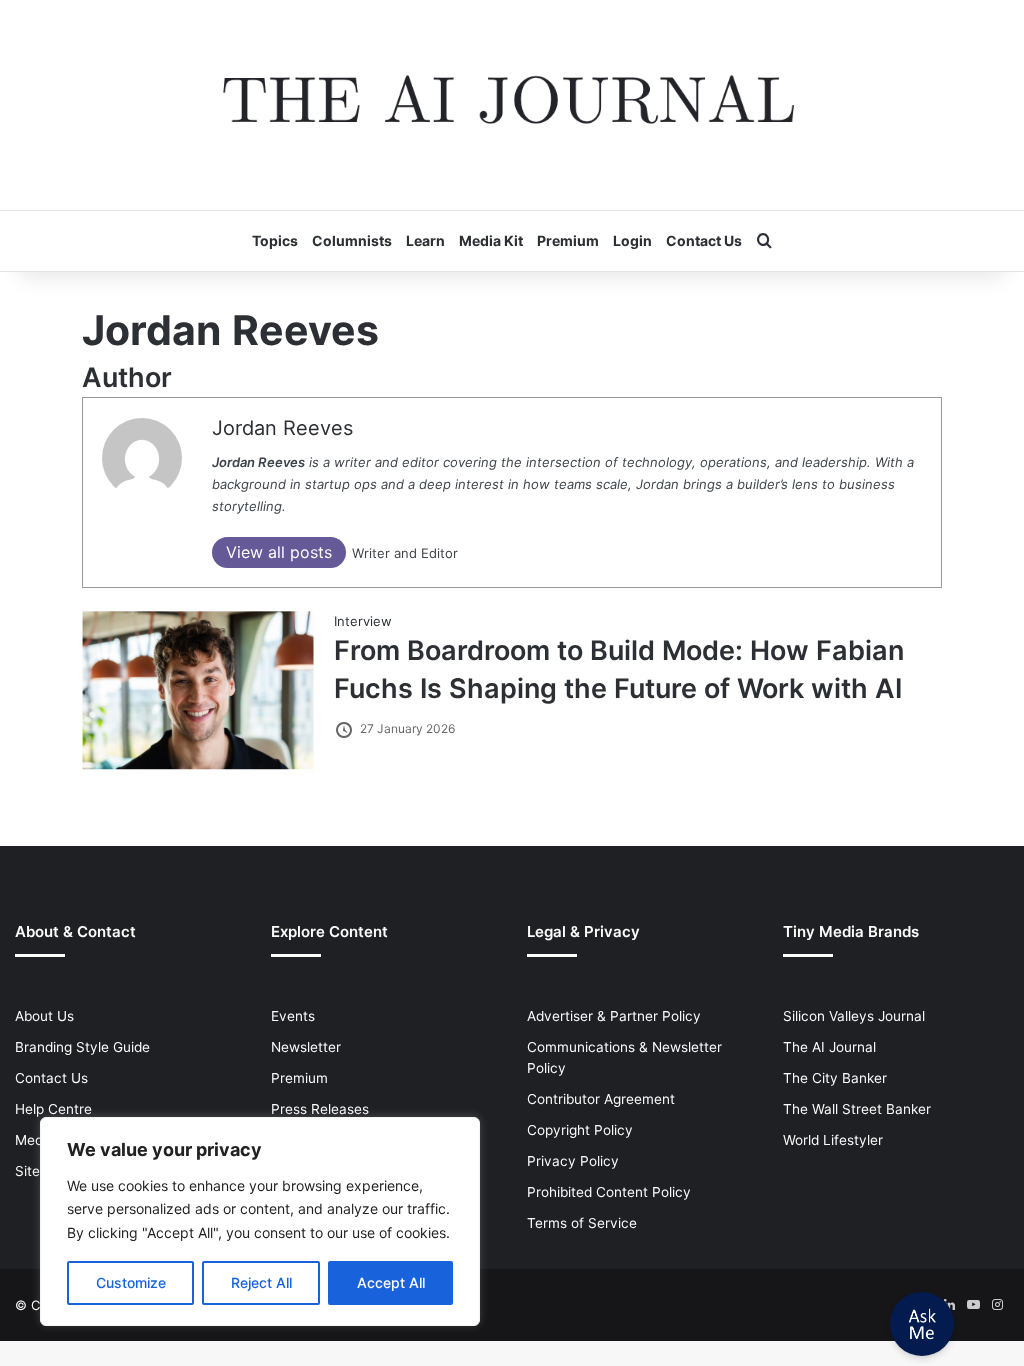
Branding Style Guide (82, 1047)
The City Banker (835, 1078)
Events (293, 1016)
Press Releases (320, 1109)
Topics (275, 240)
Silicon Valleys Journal (854, 1016)
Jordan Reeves (282, 428)
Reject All (261, 1282)
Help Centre (53, 1109)
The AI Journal (829, 1047)
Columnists (352, 240)
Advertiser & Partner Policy (614, 1016)
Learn (425, 240)
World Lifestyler (833, 1140)
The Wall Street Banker (857, 1109)
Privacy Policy (573, 1161)
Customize (131, 1282)
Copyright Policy (580, 1130)
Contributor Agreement (601, 1099)
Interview (363, 621)
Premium (568, 240)
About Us (44, 1016)
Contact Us (704, 240)
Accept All (391, 1282)
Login (632, 240)
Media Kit (491, 240)
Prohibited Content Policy (609, 1192)
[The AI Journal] (511, 105)
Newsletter (306, 1047)
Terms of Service (582, 1223)
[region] (260, 1221)
